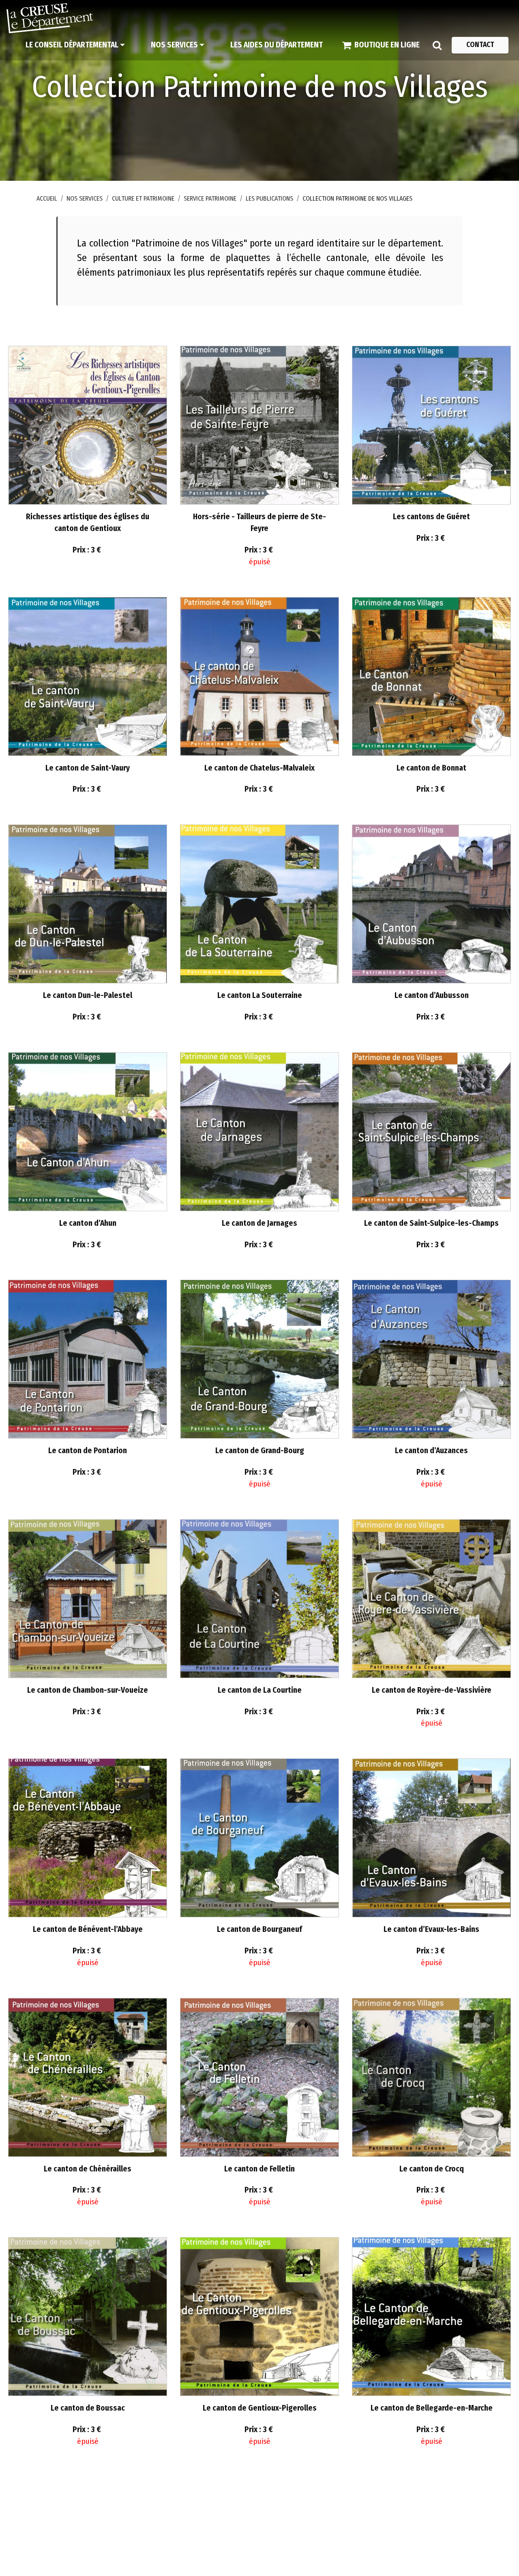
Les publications (269, 198)
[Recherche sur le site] (437, 45)
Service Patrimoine (210, 198)
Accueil (47, 198)
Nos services (85, 198)
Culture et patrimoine (143, 198)
